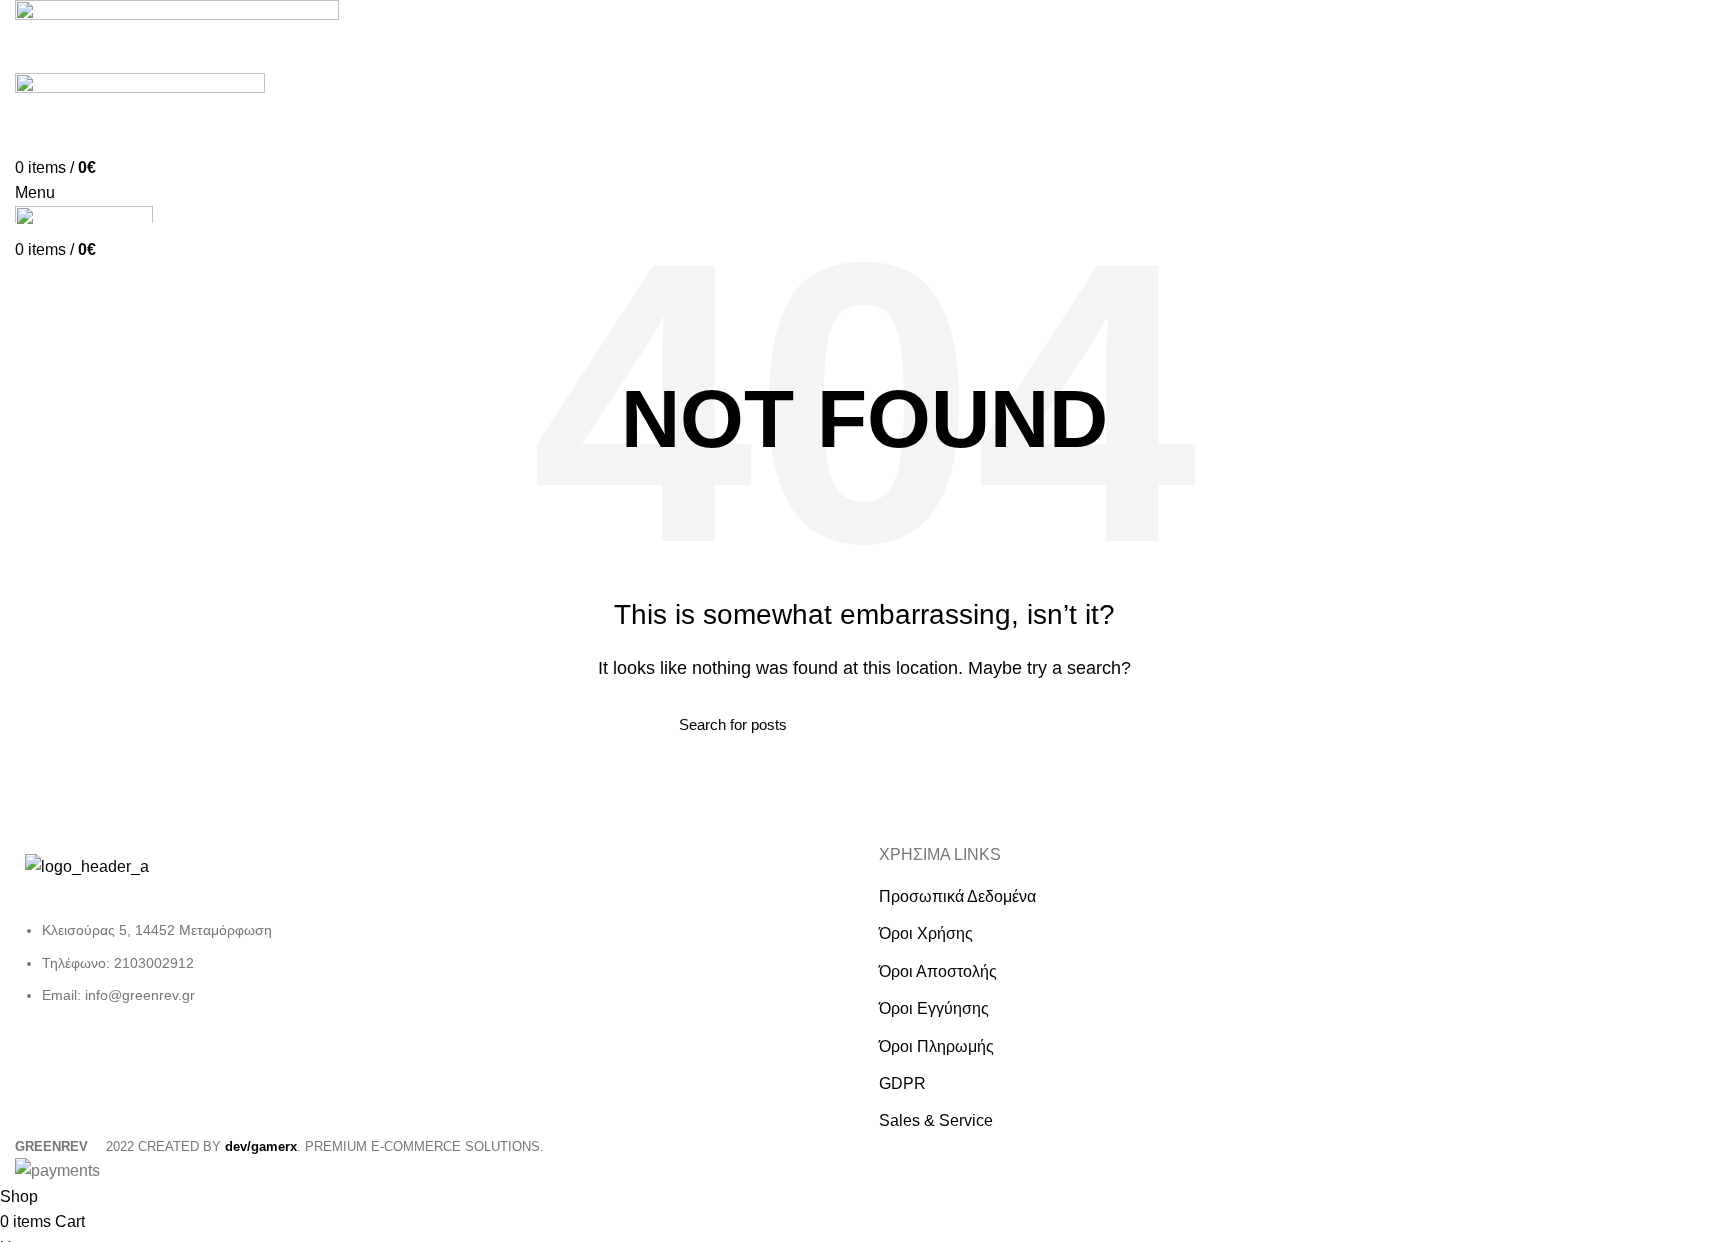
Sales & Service (936, 1120)
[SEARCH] (1037, 725)
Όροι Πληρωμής (936, 1046)
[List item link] (216, 972)
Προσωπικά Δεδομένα (957, 896)
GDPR (902, 1083)
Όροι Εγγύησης (934, 1008)
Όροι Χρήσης (926, 933)
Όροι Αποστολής (938, 971)
